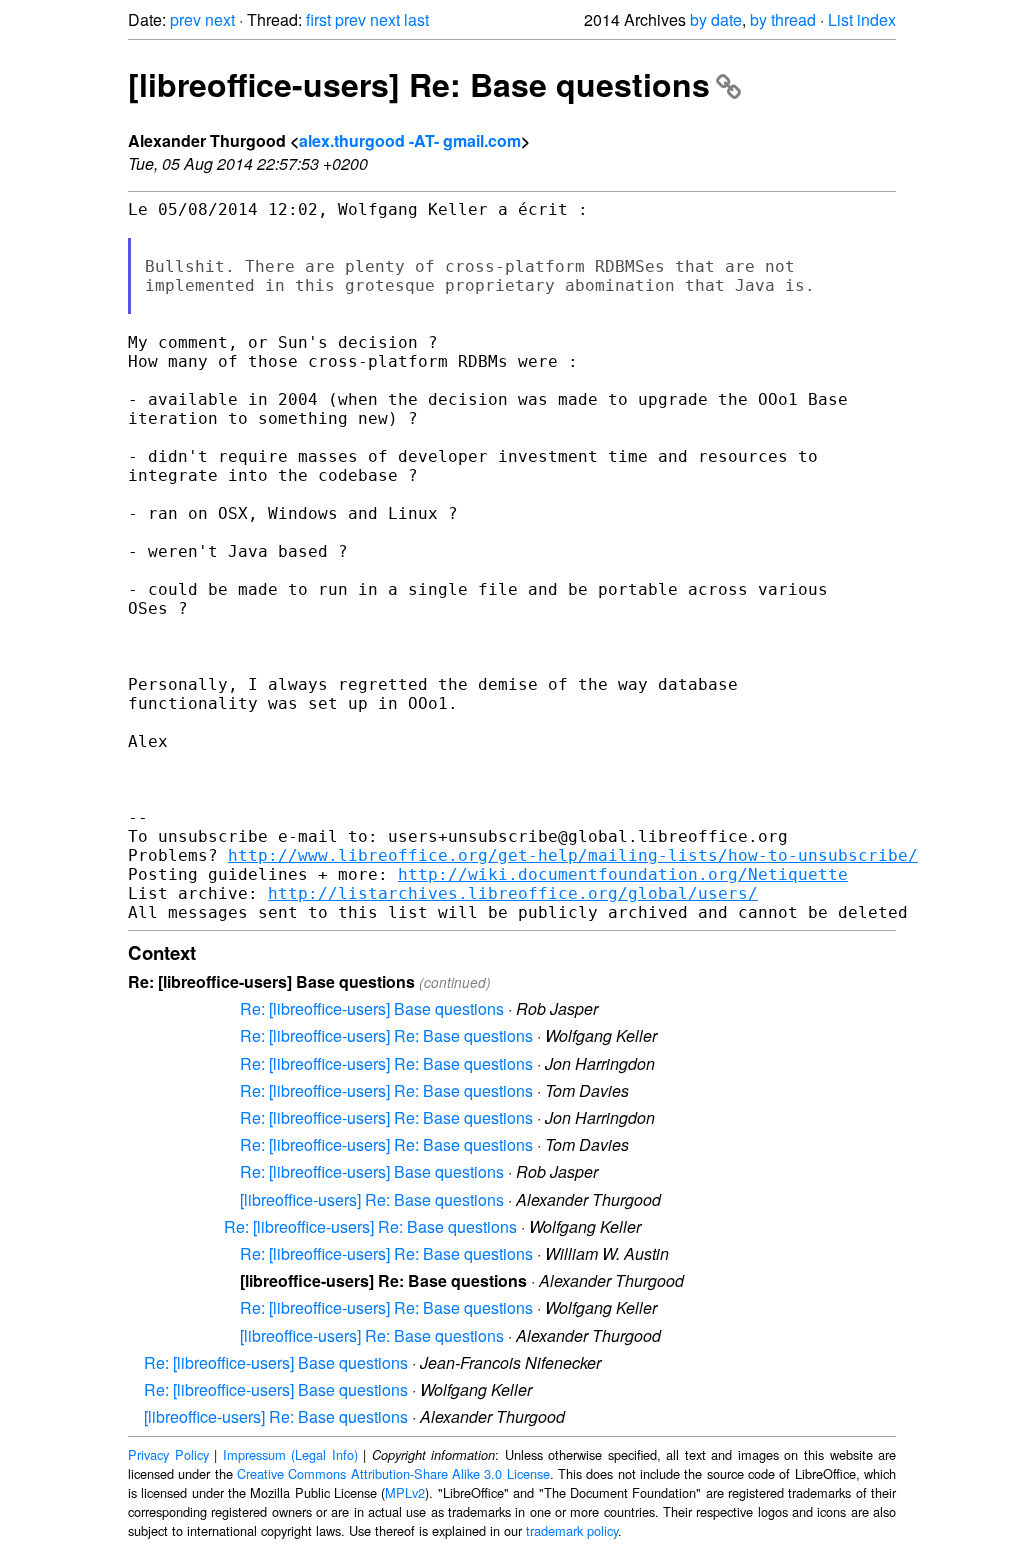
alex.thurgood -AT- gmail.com (410, 140)
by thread (783, 19)
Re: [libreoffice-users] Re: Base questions (386, 1035)
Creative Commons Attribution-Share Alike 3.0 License (393, 1473)
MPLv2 (405, 1492)
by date (716, 19)
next (220, 19)
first (318, 19)
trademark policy (572, 1530)
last (416, 19)
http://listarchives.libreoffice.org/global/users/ (513, 893)
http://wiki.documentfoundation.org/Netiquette (623, 874)
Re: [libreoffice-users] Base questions (372, 1008)
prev (185, 19)
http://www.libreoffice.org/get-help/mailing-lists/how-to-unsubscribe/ (573, 855)
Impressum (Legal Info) (290, 1454)
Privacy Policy (168, 1454)
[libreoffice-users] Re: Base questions (419, 84)
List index (862, 19)
